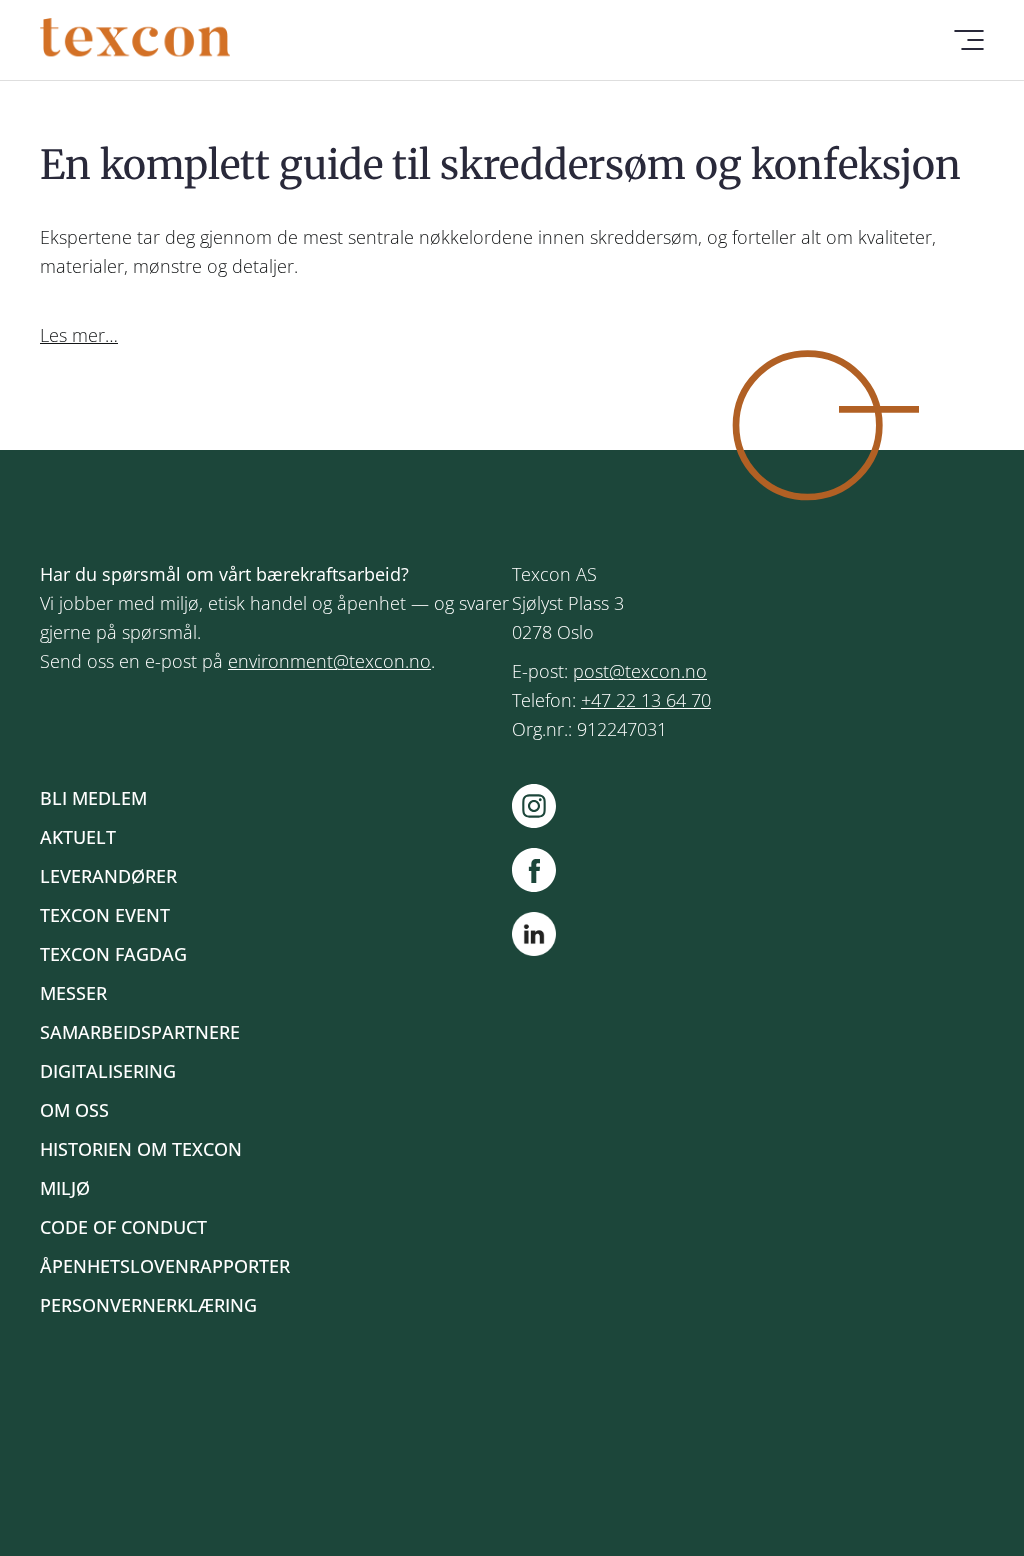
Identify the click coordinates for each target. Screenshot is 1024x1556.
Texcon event (105, 915)
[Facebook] (544, 870)
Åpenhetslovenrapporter (165, 1266)
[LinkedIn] (534, 938)
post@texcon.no (640, 671)
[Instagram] (544, 806)
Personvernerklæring (148, 1305)
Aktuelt (78, 837)
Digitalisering (108, 1071)
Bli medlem (93, 798)
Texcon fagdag (113, 954)
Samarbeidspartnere (140, 1032)
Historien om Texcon (141, 1149)
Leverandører (108, 876)
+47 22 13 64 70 (646, 700)
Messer (73, 993)
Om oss (74, 1110)
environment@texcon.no (329, 661)
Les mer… (79, 335)
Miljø (65, 1188)
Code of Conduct (123, 1227)
